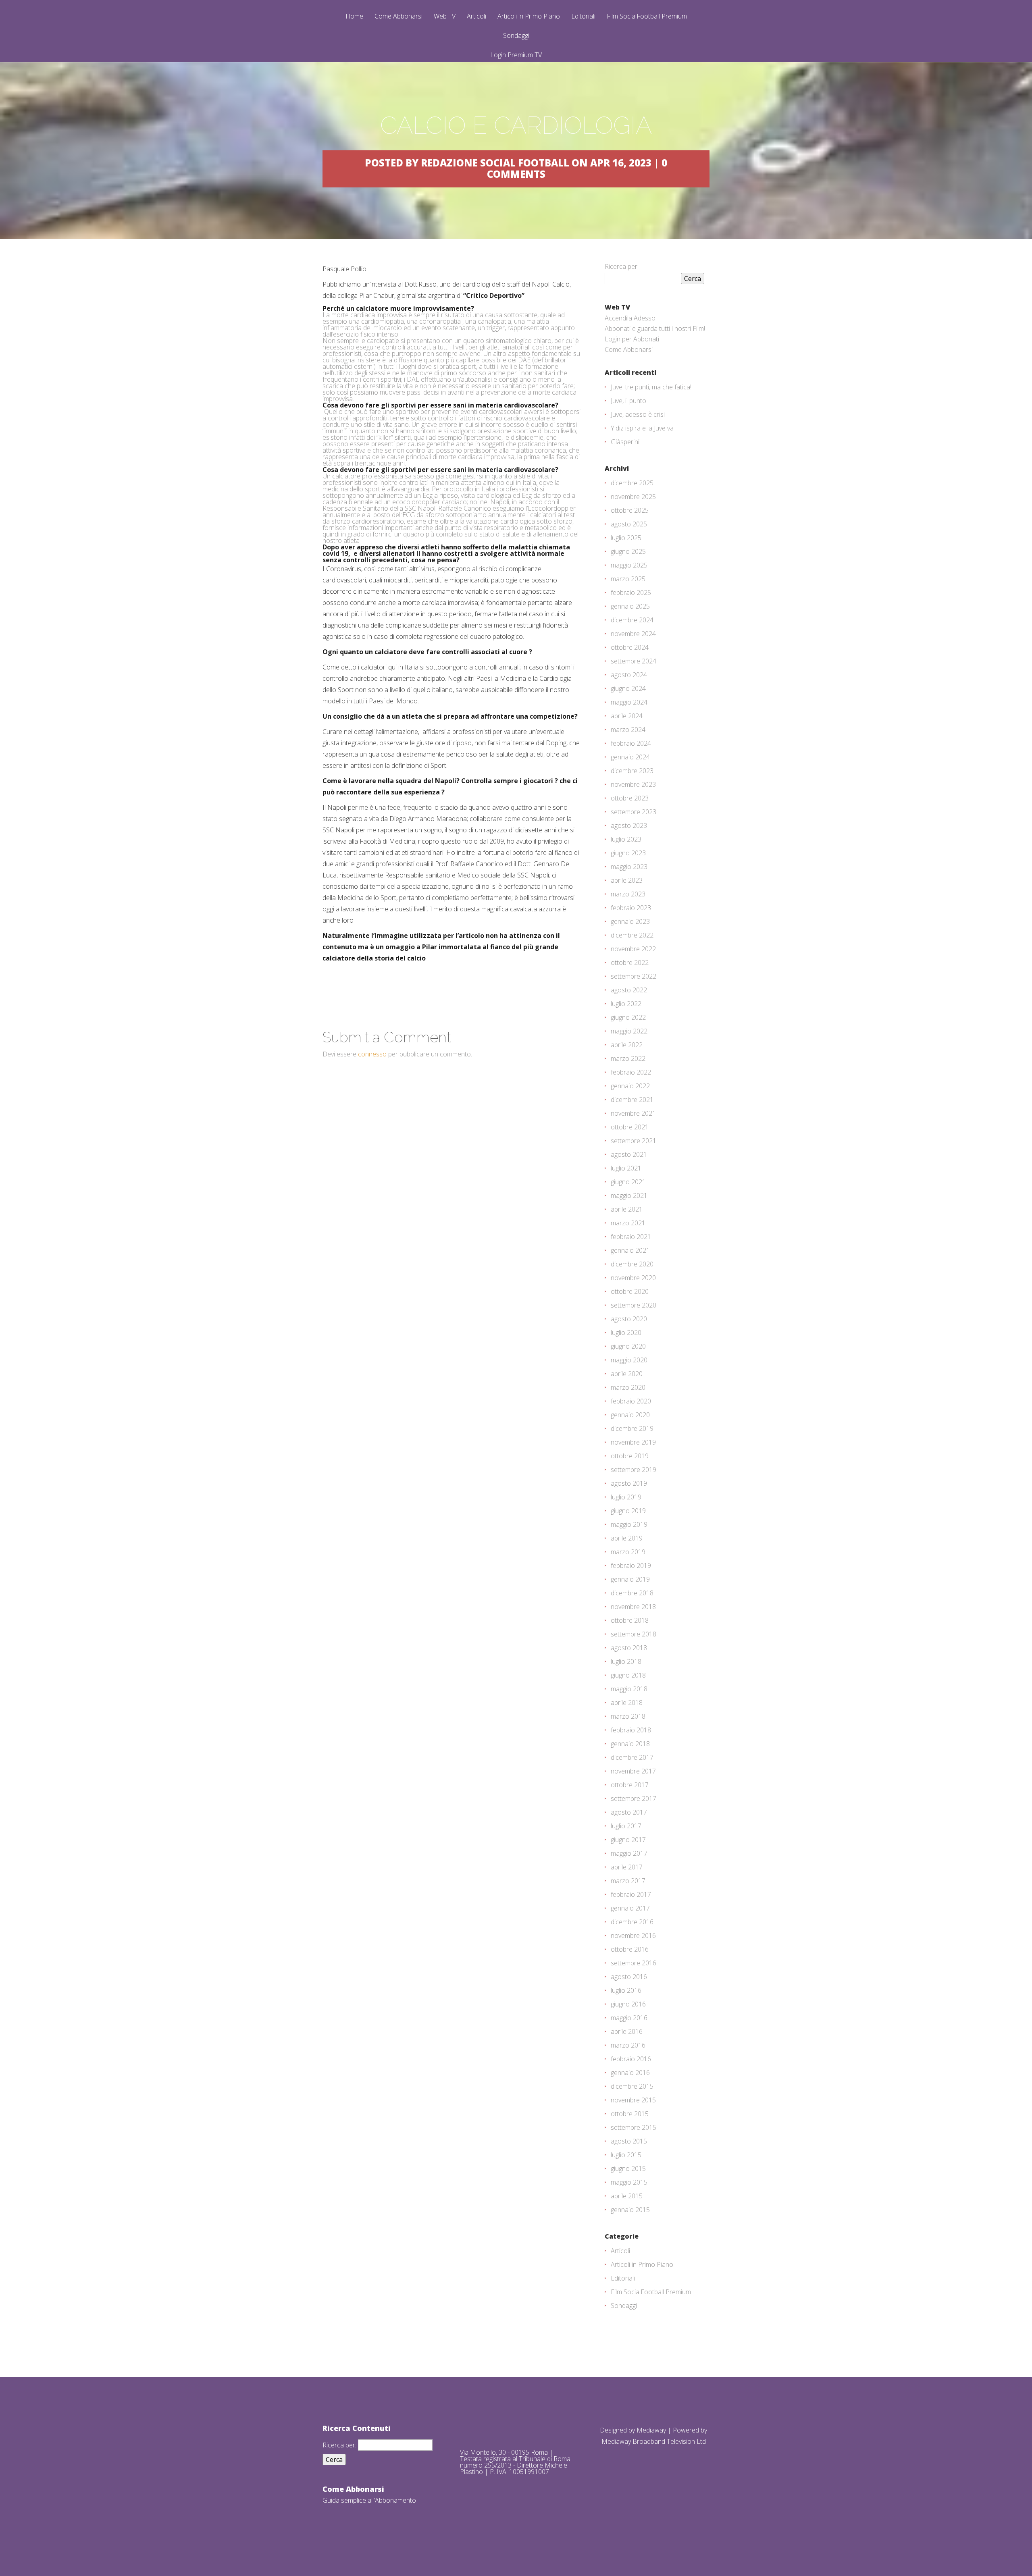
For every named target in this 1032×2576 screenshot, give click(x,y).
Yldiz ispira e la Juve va (642, 428)
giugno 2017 (628, 1840)
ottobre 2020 (630, 1291)
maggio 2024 (629, 702)
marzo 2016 (628, 2045)
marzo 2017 (628, 1881)
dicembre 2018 (632, 1593)
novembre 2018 (633, 1607)
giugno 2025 (628, 551)
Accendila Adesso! (631, 318)
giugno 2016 (628, 2004)
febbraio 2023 (631, 908)
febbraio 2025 (631, 593)
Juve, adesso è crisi (638, 414)
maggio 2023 (629, 867)
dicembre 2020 (632, 1264)
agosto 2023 (629, 825)
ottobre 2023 (630, 798)
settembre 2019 (634, 1470)
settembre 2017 (634, 1798)
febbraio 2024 (631, 743)
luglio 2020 (626, 1333)
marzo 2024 (628, 730)
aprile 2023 (627, 880)
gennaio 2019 (630, 1579)
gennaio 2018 (630, 1744)
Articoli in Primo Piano (529, 17)
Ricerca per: (622, 266)
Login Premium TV (516, 55)
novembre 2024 (633, 634)
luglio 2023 (626, 839)
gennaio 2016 (630, 2073)
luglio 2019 (626, 1497)
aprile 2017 (627, 1867)
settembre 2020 (634, 1305)
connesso (372, 1054)
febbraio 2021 (631, 1237)
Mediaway (651, 2430)
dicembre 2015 (632, 2086)
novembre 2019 (633, 1442)
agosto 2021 (629, 1154)
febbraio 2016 (631, 2059)
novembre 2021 (633, 1113)
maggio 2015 (629, 2182)
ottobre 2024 (630, 647)
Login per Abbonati (632, 339)
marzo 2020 (628, 1387)
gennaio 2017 (630, 1908)
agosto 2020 (629, 1319)
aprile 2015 (627, 2196)
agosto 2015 (629, 2141)
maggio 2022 (629, 1031)
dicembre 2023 (632, 771)
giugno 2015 (628, 2168)
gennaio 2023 (630, 921)
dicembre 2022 (632, 935)
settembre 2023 (634, 812)
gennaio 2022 (630, 1086)
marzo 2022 (628, 1058)
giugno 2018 (628, 1675)
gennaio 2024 (630, 757)
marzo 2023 (628, 894)
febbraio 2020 (631, 1401)
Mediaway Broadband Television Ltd (654, 2441)
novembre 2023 (633, 784)
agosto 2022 (629, 990)
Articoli (476, 17)
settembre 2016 (634, 1963)
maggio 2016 (629, 2018)
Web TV (445, 17)
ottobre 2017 (630, 1785)
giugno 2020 (628, 1346)
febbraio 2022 (631, 1072)
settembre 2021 (634, 1141)
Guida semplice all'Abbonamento (369, 2500)
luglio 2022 (626, 1004)
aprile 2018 (627, 1703)
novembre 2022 (633, 949)
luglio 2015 (626, 2155)
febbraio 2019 (631, 1566)
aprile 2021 (627, 1209)
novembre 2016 (633, 1936)
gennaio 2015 (630, 2210)
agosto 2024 (629, 675)
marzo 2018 (628, 1716)
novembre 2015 (633, 2100)
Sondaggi (516, 36)
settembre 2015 (634, 2127)
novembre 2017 (633, 1771)
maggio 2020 (629, 1360)
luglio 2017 (626, 1826)
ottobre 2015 (630, 2114)
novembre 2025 (633, 497)
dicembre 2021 (632, 1100)
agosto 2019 (629, 1483)
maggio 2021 (629, 1195)
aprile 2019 (627, 1538)
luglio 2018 (626, 1661)
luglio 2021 (626, 1168)
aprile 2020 (627, 1374)
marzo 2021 (628, 1223)
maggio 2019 (629, 1524)
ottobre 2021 (630, 1127)
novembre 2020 (633, 1278)
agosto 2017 (629, 1812)
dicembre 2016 (632, 1922)
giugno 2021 (628, 1182)
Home (354, 17)
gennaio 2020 (630, 1415)
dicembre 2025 (632, 483)
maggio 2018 (629, 1689)
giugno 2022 (628, 1017)
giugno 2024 (628, 688)
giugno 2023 (628, 853)
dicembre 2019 (632, 1428)
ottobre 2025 (630, 510)
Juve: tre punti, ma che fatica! (651, 387)
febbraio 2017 (631, 1894)
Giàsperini (625, 442)
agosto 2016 (629, 1977)
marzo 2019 (628, 1552)
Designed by (618, 2430)
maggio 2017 (629, 1853)
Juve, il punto (628, 401)
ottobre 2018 (630, 1620)
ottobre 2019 (630, 1456)
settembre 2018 (634, 1634)
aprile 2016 (627, 2031)
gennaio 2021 (630, 1250)
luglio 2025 (626, 538)
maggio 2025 (629, 565)
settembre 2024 (634, 661)
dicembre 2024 (632, 620)
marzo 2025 (628, 579)
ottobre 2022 (630, 963)
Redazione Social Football (495, 163)
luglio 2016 (626, 1990)
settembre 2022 (634, 976)
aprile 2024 (627, 716)
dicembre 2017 (632, 1757)
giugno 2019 (628, 1511)
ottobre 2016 (630, 1949)
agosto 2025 (629, 524)
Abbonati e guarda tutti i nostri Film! (655, 328)
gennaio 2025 (630, 606)
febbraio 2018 (631, 1730)
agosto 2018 (629, 1648)
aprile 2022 (627, 1045)
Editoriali (583, 17)
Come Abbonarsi (398, 17)
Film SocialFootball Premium (647, 17)
